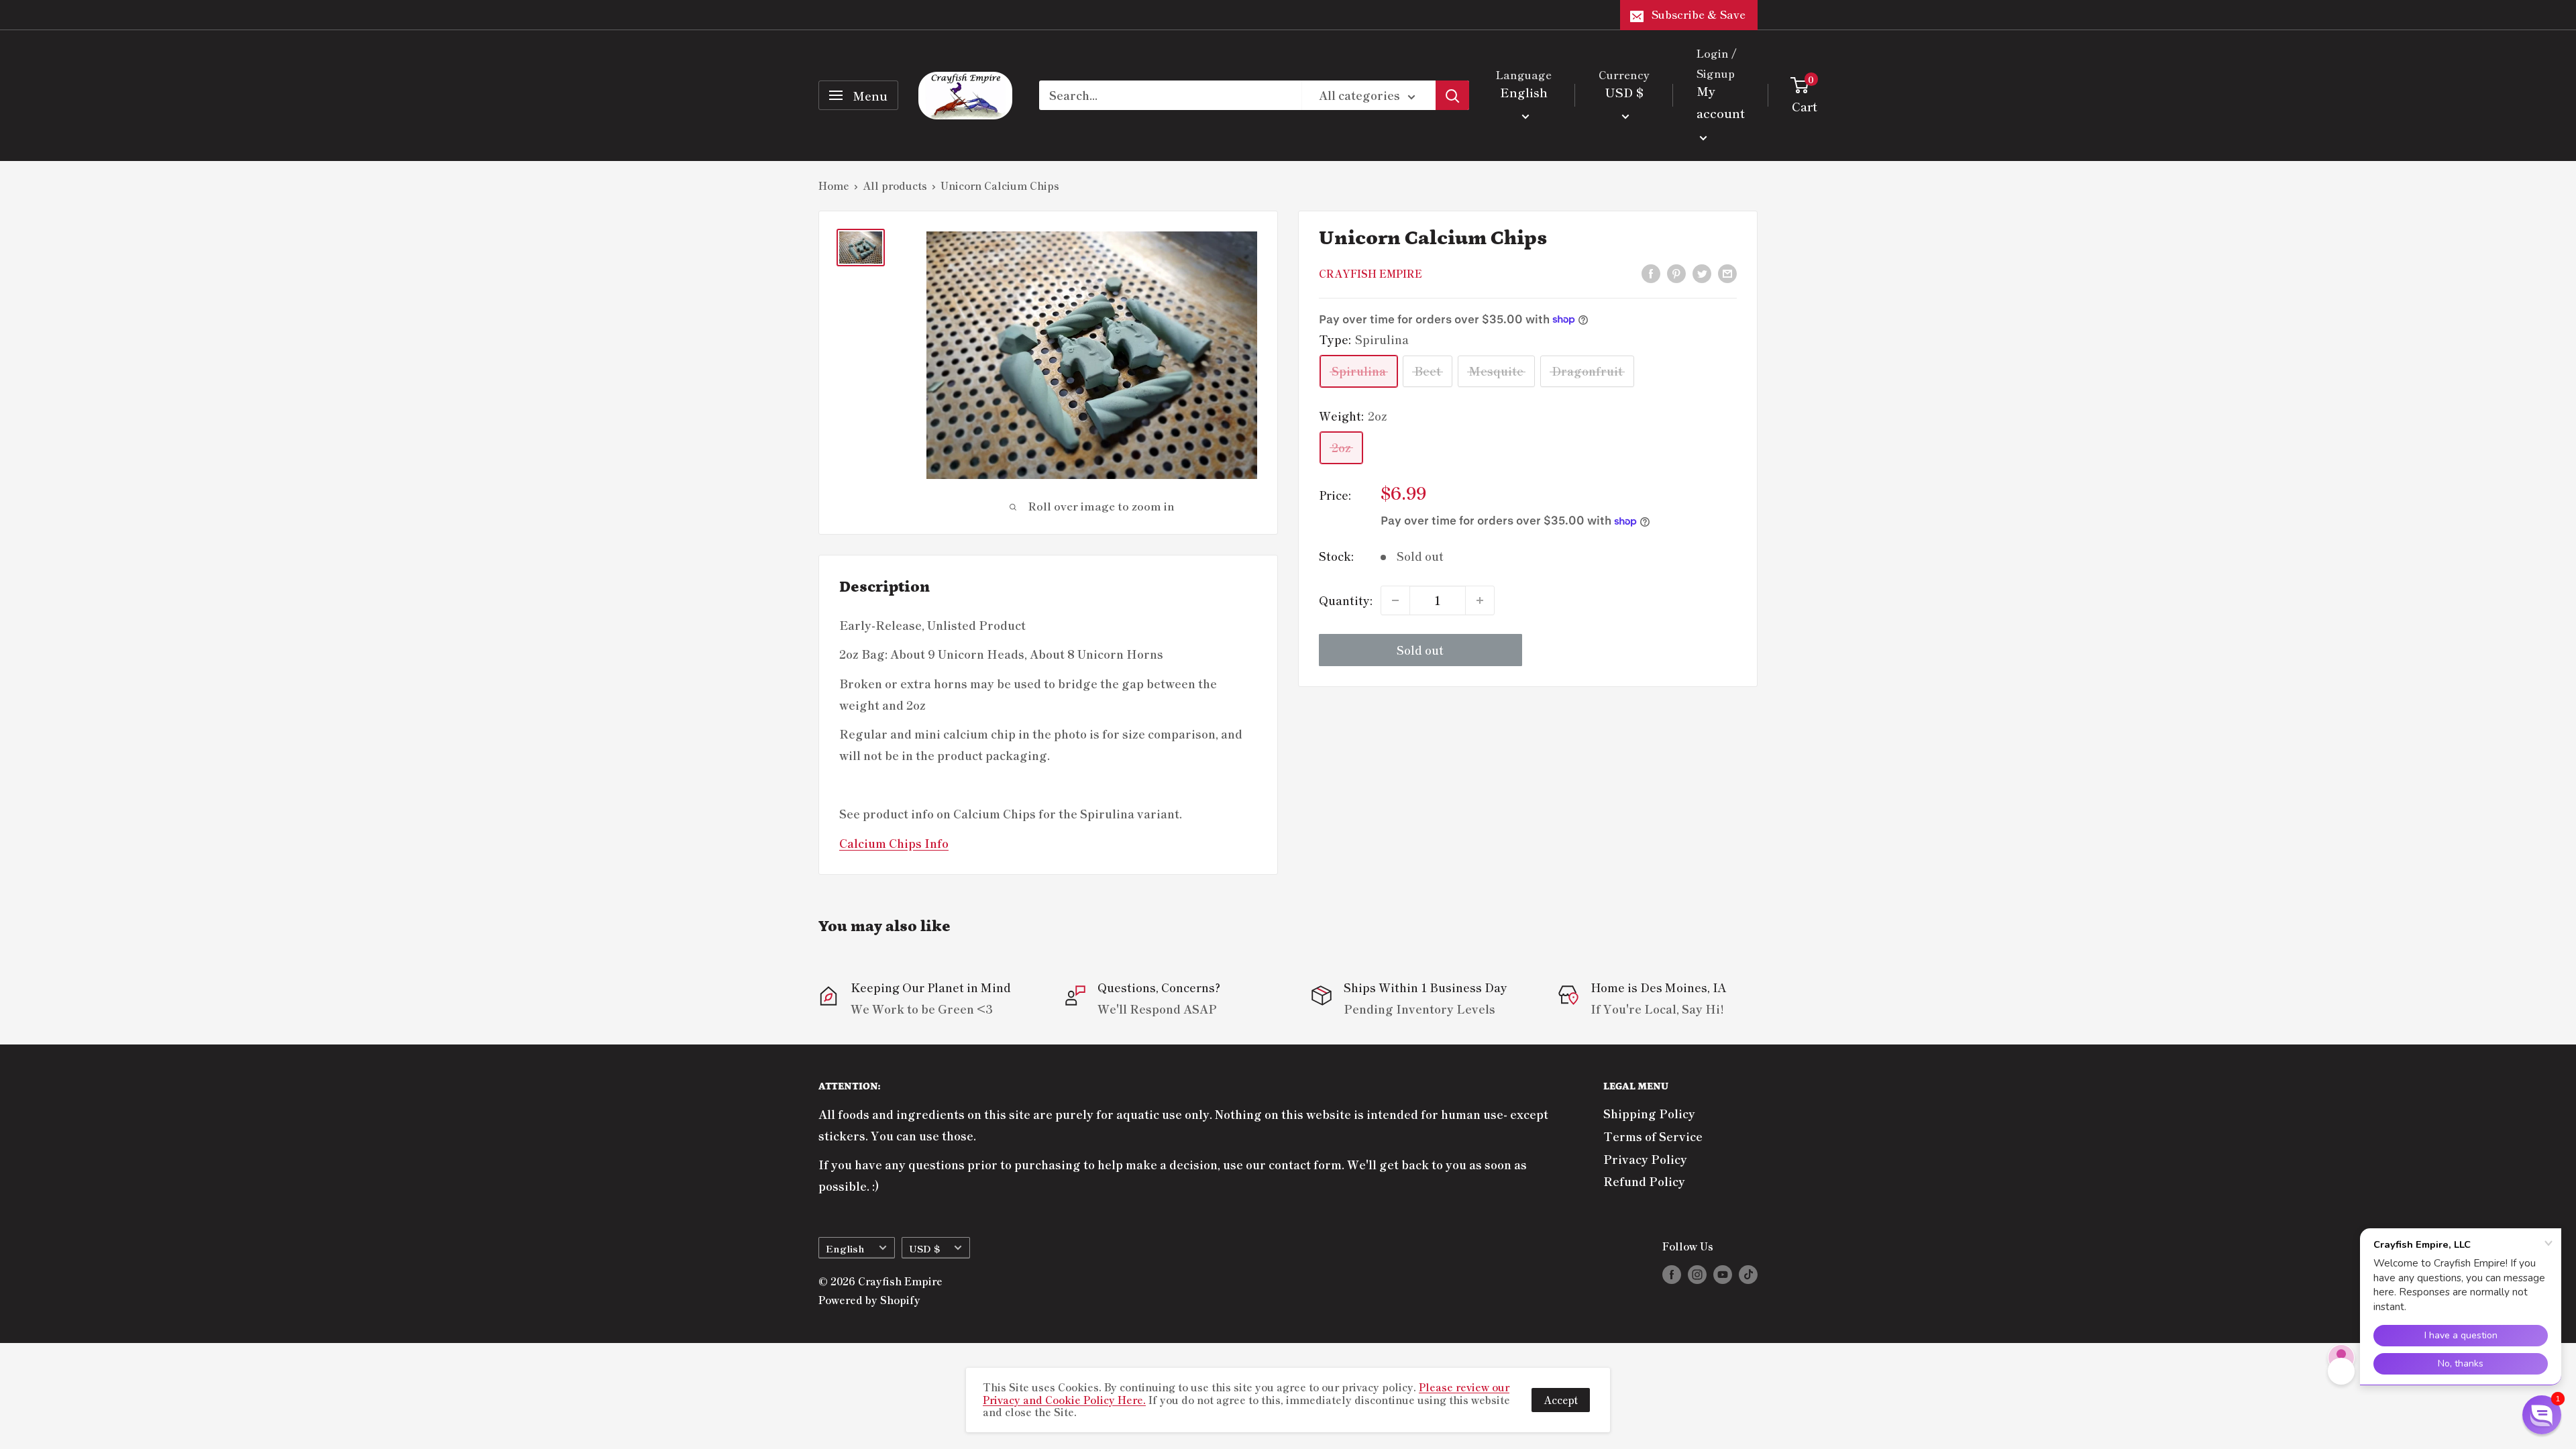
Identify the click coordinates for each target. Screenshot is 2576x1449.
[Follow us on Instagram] (1697, 1274)
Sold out (1420, 650)
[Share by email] (1727, 272)
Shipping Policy (1649, 1113)
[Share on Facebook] (1651, 272)
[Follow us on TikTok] (1748, 1274)
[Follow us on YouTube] (1723, 1274)
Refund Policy (1644, 1181)
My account (1721, 102)
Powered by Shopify (869, 1300)
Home (834, 185)
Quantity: (1346, 600)
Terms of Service (1653, 1136)
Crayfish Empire (1371, 273)
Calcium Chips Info (894, 843)
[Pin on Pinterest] (1676, 272)
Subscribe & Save (1699, 14)
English (845, 1248)
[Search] (1452, 95)
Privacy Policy (1645, 1159)
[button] (2542, 1415)
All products (895, 185)
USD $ (924, 1248)
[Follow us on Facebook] (1672, 1274)
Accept (1561, 1400)
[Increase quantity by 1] (1480, 600)
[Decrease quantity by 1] (1395, 600)
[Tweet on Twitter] (1702, 272)
